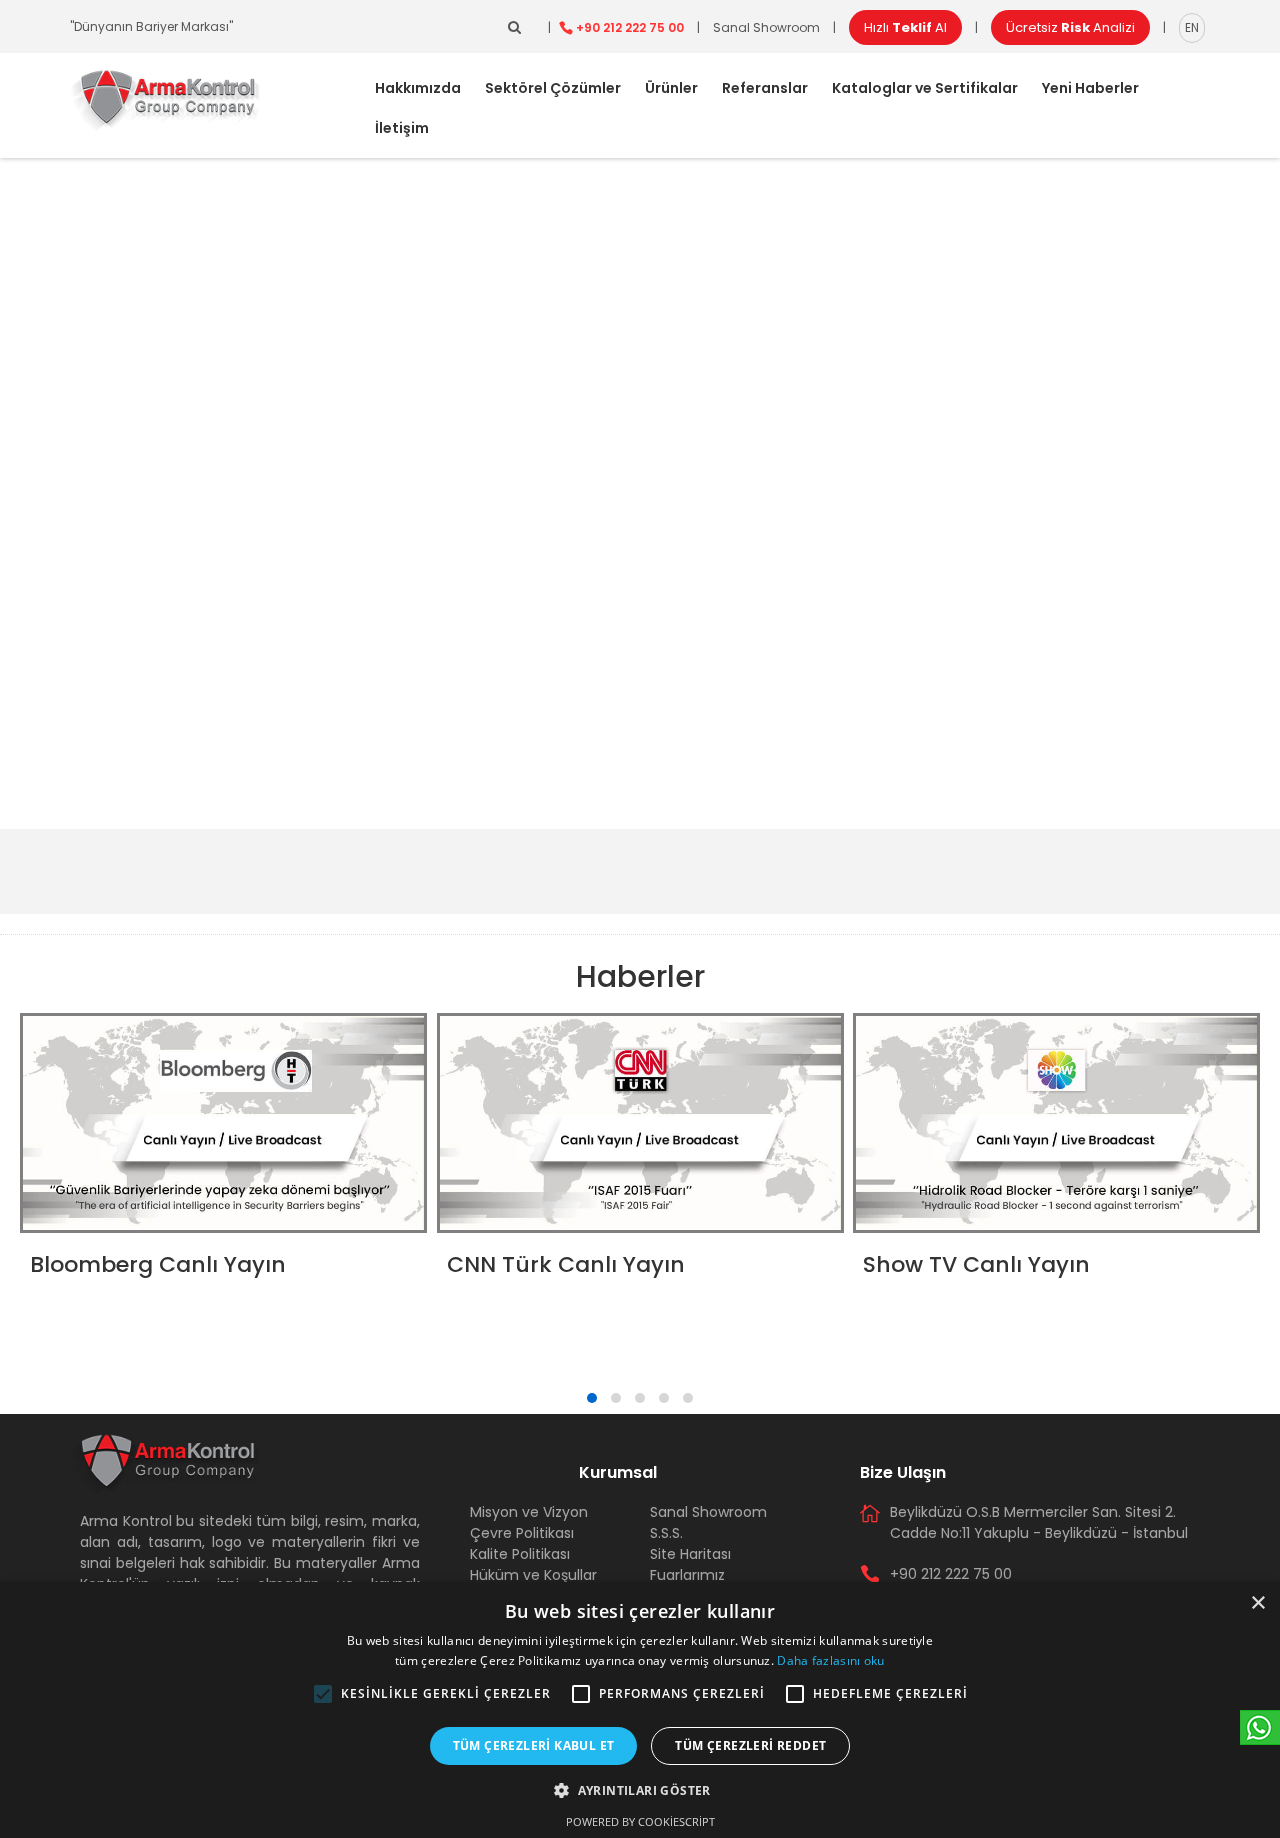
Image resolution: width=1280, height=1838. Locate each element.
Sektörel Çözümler (553, 88)
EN (1192, 27)
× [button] (1257, 1603)
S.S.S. (666, 1533)
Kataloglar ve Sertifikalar (925, 88)
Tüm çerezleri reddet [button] (750, 1745)
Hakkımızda (418, 88)
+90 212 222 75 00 (630, 27)
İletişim (402, 128)
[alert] (640, 1710)
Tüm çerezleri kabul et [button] (534, 1745)
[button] (323, 1694)
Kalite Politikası (520, 1554)
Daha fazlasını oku (830, 1660)
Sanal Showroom (766, 27)
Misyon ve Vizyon (529, 1512)
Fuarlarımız (687, 1575)
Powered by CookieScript (640, 1821)
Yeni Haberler (1090, 88)
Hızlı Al (905, 27)
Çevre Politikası (522, 1533)
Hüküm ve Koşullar (533, 1575)
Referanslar (765, 88)
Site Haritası (690, 1554)
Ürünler (671, 88)
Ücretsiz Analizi (1070, 27)
